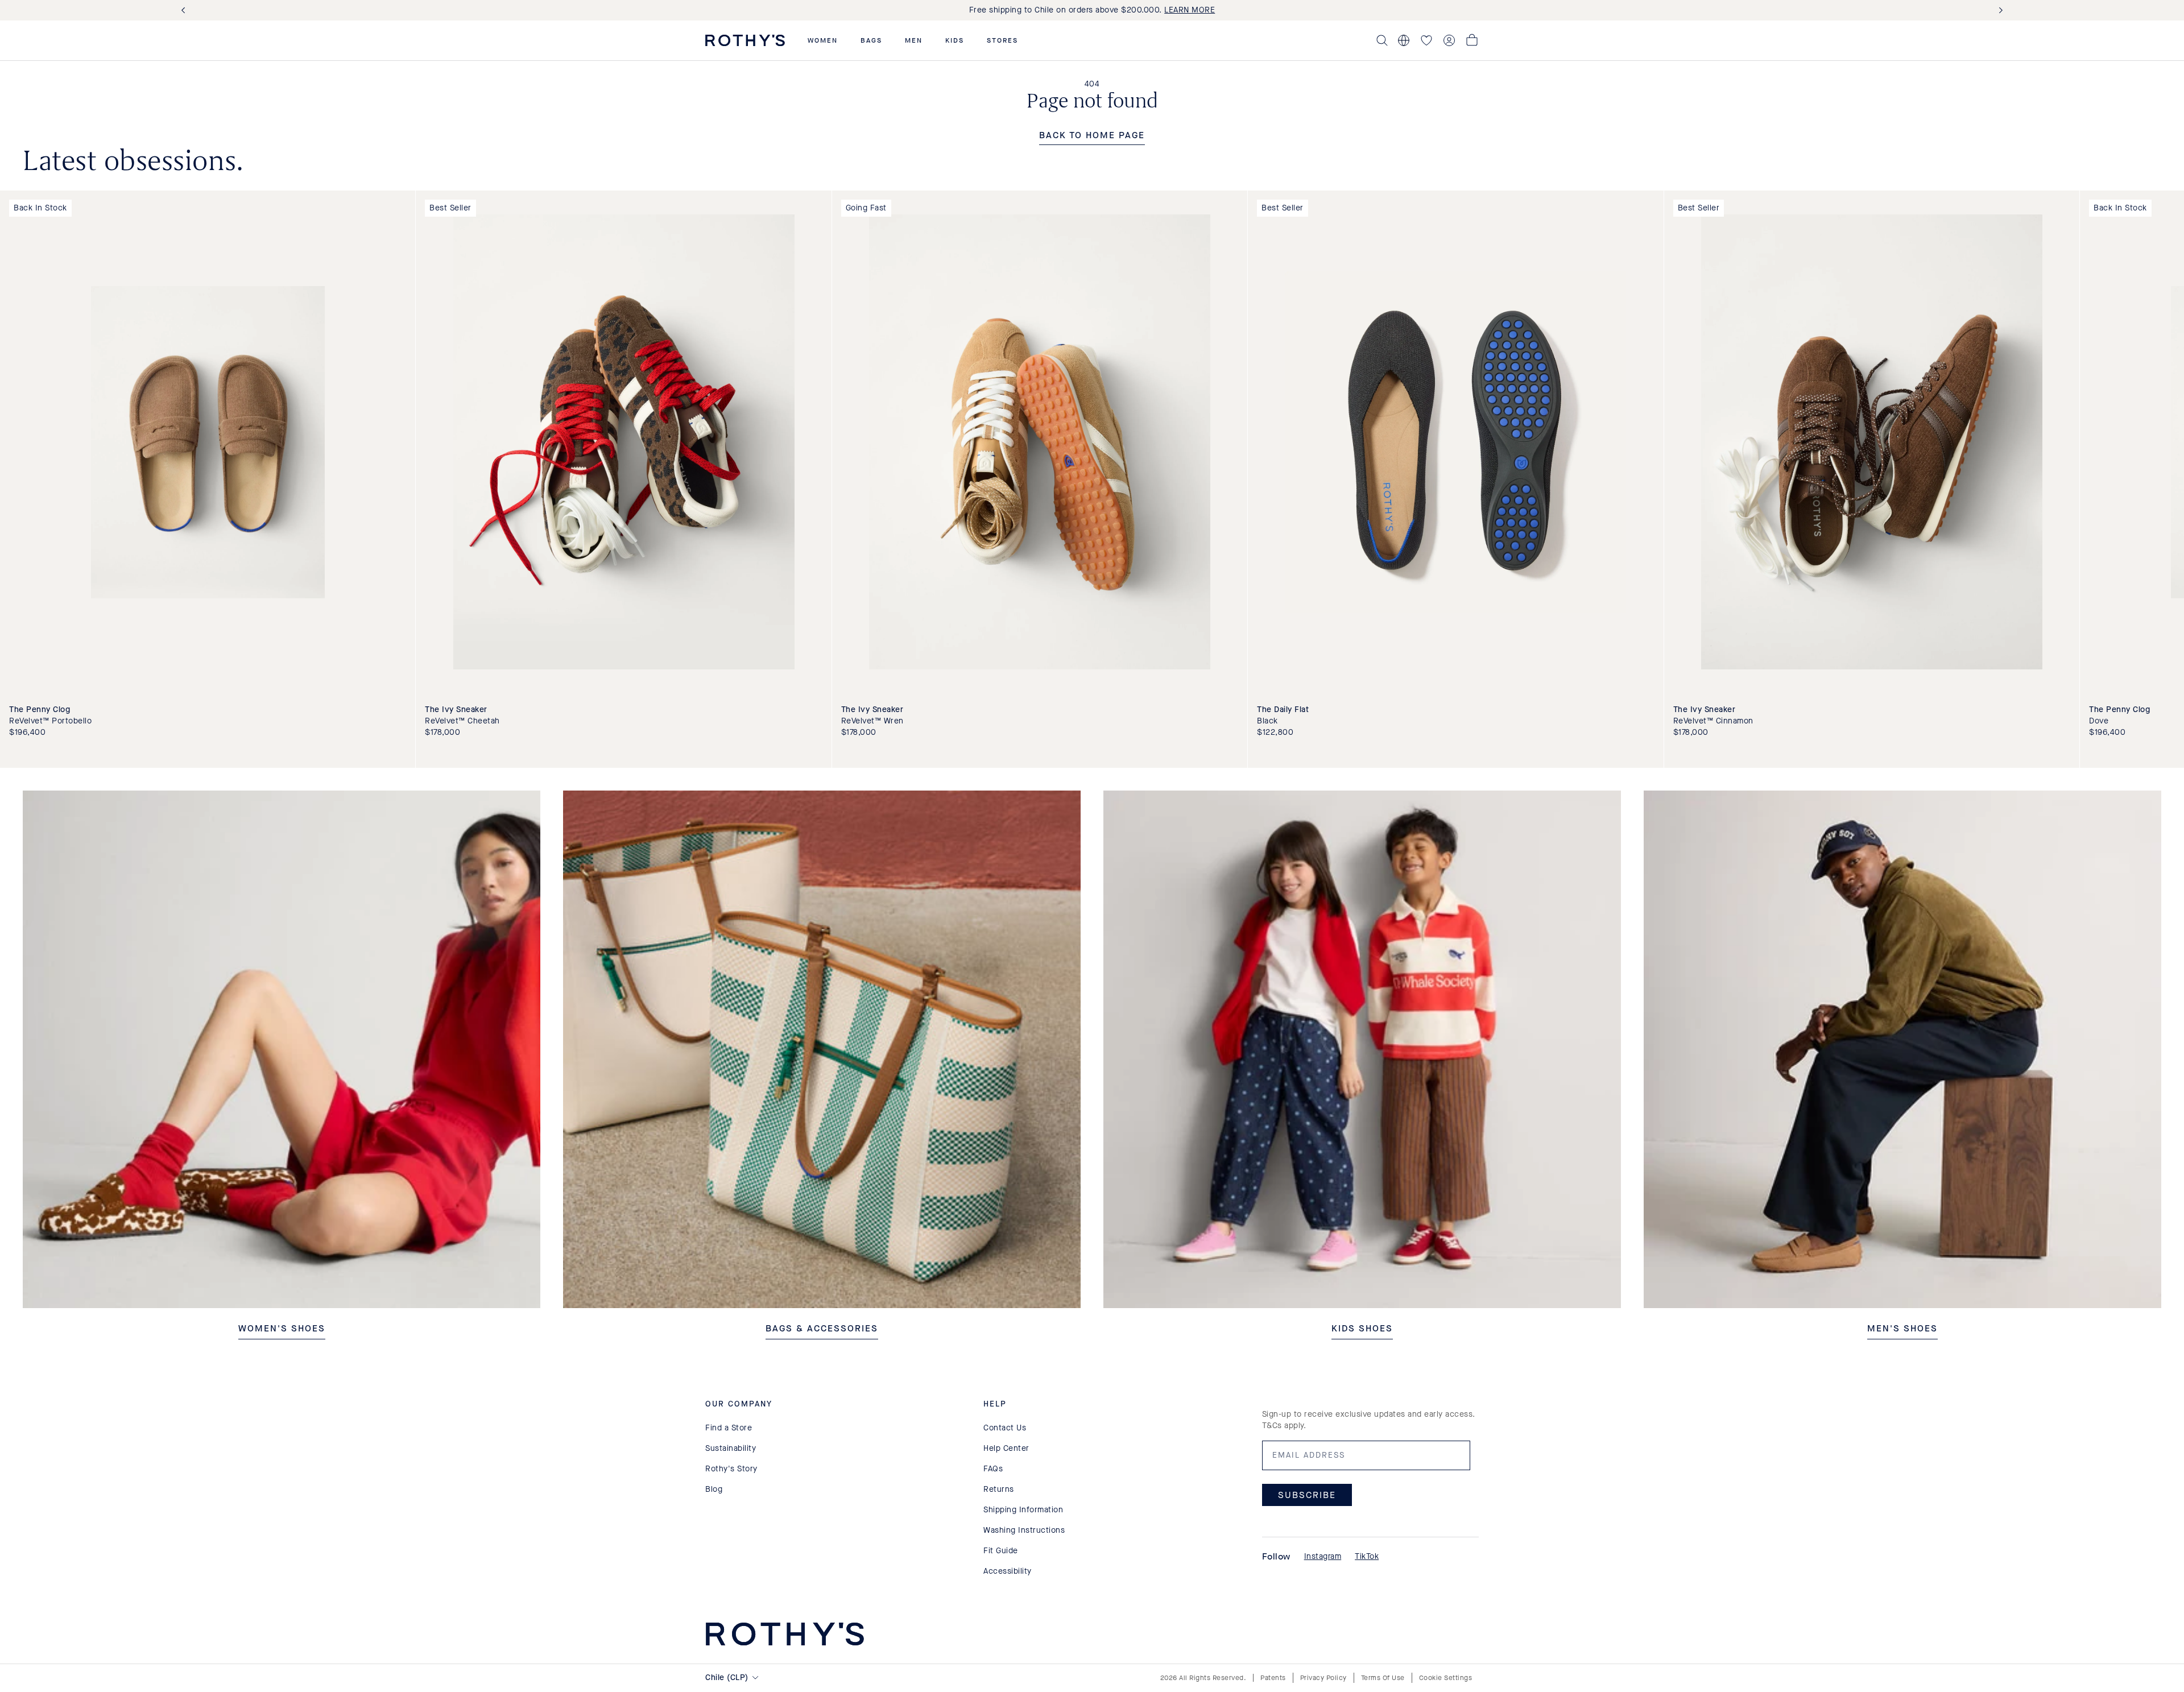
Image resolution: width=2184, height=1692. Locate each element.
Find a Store (729, 1428)
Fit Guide (1001, 1551)
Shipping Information (1023, 1510)
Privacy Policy (1323, 1678)
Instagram (1323, 1556)
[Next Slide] (1999, 11)
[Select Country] (1404, 40)
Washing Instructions (1024, 1530)
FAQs (993, 1469)
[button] (823, 40)
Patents (1273, 1678)
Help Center (1006, 1448)
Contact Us (1005, 1428)
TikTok (1367, 1556)
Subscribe (1307, 1494)
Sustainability (731, 1448)
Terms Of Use (1383, 1678)
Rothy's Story (731, 1469)
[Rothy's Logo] (745, 40)
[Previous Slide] (185, 11)
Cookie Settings (1446, 1678)
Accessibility (1008, 1571)
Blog (714, 1489)
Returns (999, 1489)
